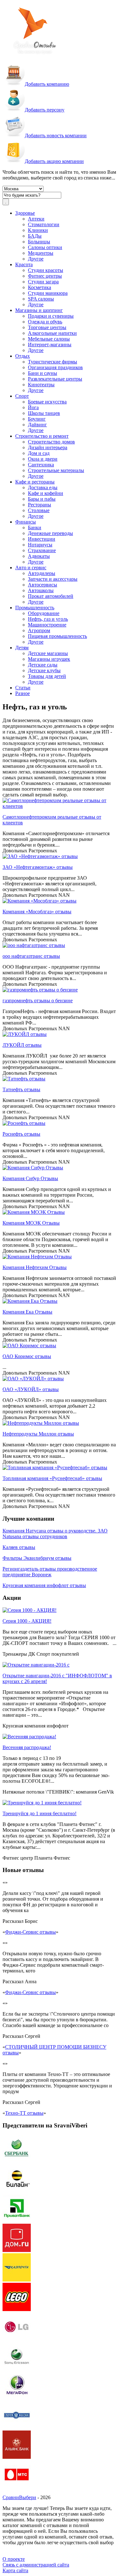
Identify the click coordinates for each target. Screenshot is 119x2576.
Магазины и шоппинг (39, 310)
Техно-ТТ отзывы (24, 2113)
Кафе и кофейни (46, 493)
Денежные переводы (50, 533)
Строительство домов (51, 442)
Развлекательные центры (55, 379)
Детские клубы (44, 670)
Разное (23, 693)
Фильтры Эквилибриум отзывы (37, 1558)
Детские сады (43, 665)
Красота (24, 264)
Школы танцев (44, 413)
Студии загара (43, 282)
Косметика (40, 287)
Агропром (39, 630)
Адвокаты (39, 556)
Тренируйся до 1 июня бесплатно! (40, 1813)
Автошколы (41, 590)
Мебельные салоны (49, 339)
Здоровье (25, 213)
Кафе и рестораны (35, 482)
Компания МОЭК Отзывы (31, 1223)
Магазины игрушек (49, 659)
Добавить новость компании (56, 135)
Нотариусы (40, 545)
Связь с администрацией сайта (36, 2565)
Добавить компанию (47, 84)
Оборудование (44, 613)
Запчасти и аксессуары (53, 579)
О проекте (14, 2559)
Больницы (39, 242)
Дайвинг (37, 425)
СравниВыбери (19, 2497)
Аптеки (36, 219)
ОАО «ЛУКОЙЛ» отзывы (31, 1389)
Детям (22, 648)
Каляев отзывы (19, 1547)
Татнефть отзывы (21, 1089)
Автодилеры (42, 573)
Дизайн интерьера (48, 447)
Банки (35, 527)
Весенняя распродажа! (27, 1747)
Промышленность (35, 608)
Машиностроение (47, 625)
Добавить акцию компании (54, 161)
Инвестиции (42, 539)
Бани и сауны (43, 373)
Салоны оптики (45, 247)
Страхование (42, 550)
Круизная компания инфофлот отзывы (44, 1585)
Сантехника (41, 465)
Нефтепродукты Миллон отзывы (38, 1434)
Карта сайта (15, 2570)
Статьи (23, 688)
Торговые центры (47, 327)
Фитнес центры (45, 276)
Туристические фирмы (53, 362)
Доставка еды (43, 487)
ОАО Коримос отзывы (27, 1356)
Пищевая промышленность (57, 636)
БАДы (35, 236)
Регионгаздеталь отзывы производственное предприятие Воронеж (50, 1572)
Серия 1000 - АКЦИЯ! (27, 1621)
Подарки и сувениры (51, 316)
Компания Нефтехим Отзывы (35, 1267)
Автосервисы (43, 585)
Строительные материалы (56, 470)
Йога (33, 407)
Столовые (39, 510)
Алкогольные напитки (52, 333)
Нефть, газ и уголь (48, 619)
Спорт (22, 396)
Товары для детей (47, 676)
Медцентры (41, 253)
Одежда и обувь (45, 322)
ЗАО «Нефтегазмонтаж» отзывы (38, 867)
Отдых (23, 356)
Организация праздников (55, 367)
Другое (36, 259)
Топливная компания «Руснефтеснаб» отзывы (52, 1478)
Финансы (26, 522)
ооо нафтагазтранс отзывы (31, 956)
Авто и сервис (31, 568)
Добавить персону (45, 110)
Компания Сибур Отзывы (30, 1178)
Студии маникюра (48, 293)
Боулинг (37, 419)
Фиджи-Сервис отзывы (30, 1932)
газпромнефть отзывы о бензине (38, 1001)
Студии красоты (46, 270)
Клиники (38, 230)
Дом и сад (39, 453)
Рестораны (40, 505)
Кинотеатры (41, 385)
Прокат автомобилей (51, 596)
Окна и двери (43, 459)
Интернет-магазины (50, 345)
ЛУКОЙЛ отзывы (22, 1045)
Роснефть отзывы (21, 1134)
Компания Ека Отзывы (27, 1312)
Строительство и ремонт (42, 436)
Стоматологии (44, 224)
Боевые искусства (47, 402)
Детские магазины (48, 653)
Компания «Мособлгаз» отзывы (37, 912)
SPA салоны (41, 299)
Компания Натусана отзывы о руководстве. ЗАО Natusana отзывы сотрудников (55, 1534)
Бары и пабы (42, 499)
